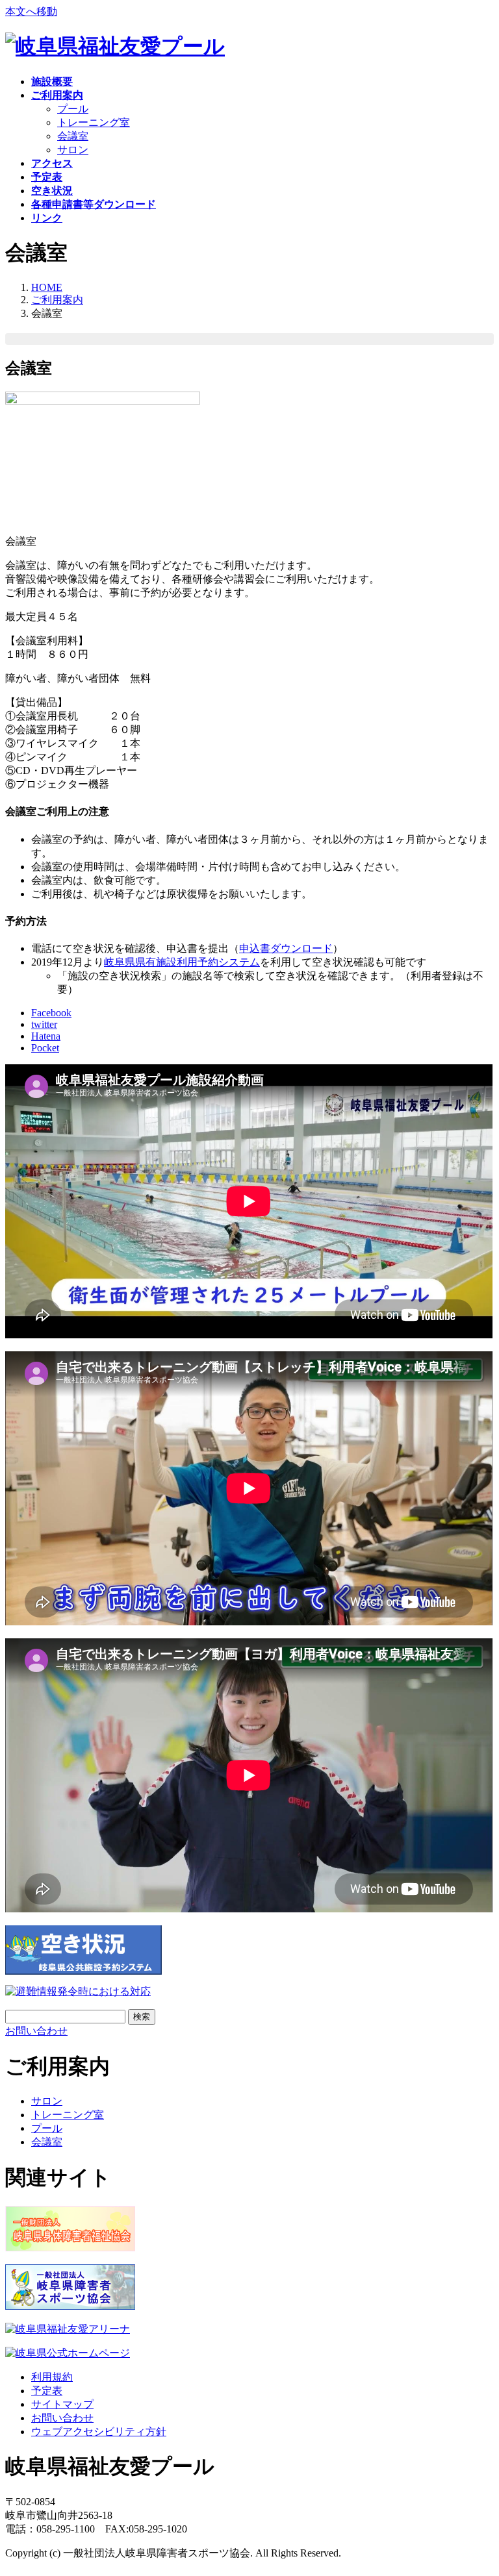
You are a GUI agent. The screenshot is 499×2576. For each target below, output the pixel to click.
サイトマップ (62, 2404)
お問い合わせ (62, 2418)
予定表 (47, 2391)
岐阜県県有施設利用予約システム (182, 962)
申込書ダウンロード (286, 948)
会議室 (73, 136)
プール (73, 109)
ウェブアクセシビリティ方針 (99, 2432)
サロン (73, 150)
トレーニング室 (94, 122)
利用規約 (52, 2377)
